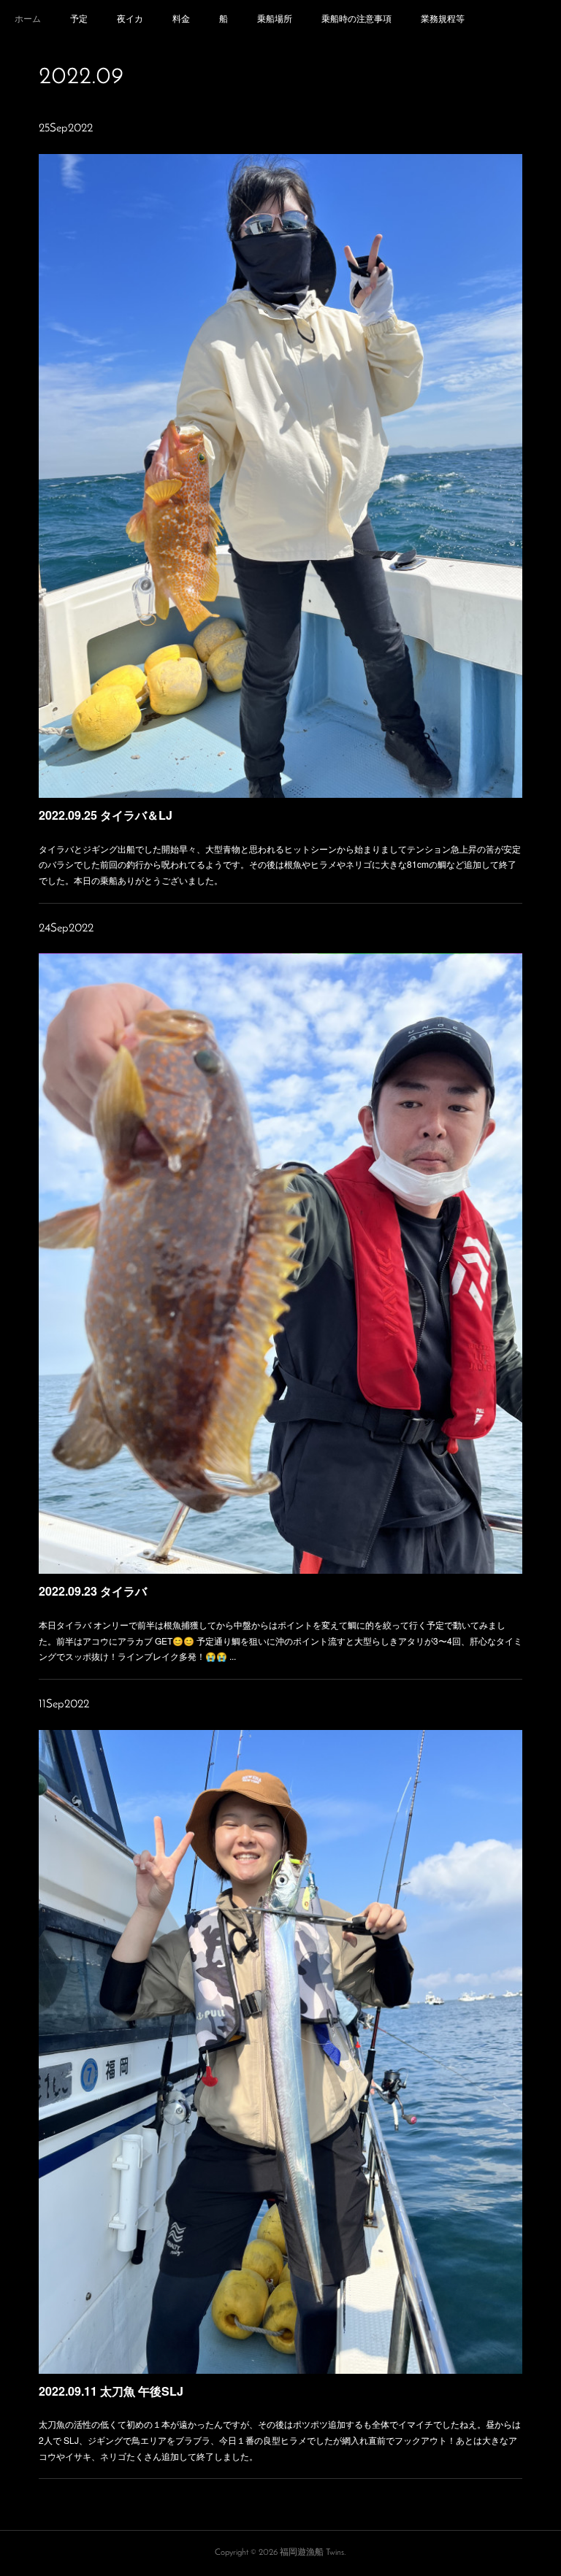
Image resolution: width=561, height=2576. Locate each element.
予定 (79, 18)
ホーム (28, 18)
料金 (181, 18)
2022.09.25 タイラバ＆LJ (106, 815)
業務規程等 (443, 18)
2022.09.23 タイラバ (93, 1591)
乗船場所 (275, 18)
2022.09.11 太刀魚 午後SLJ (111, 2391)
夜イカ (130, 18)
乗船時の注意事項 (356, 18)
